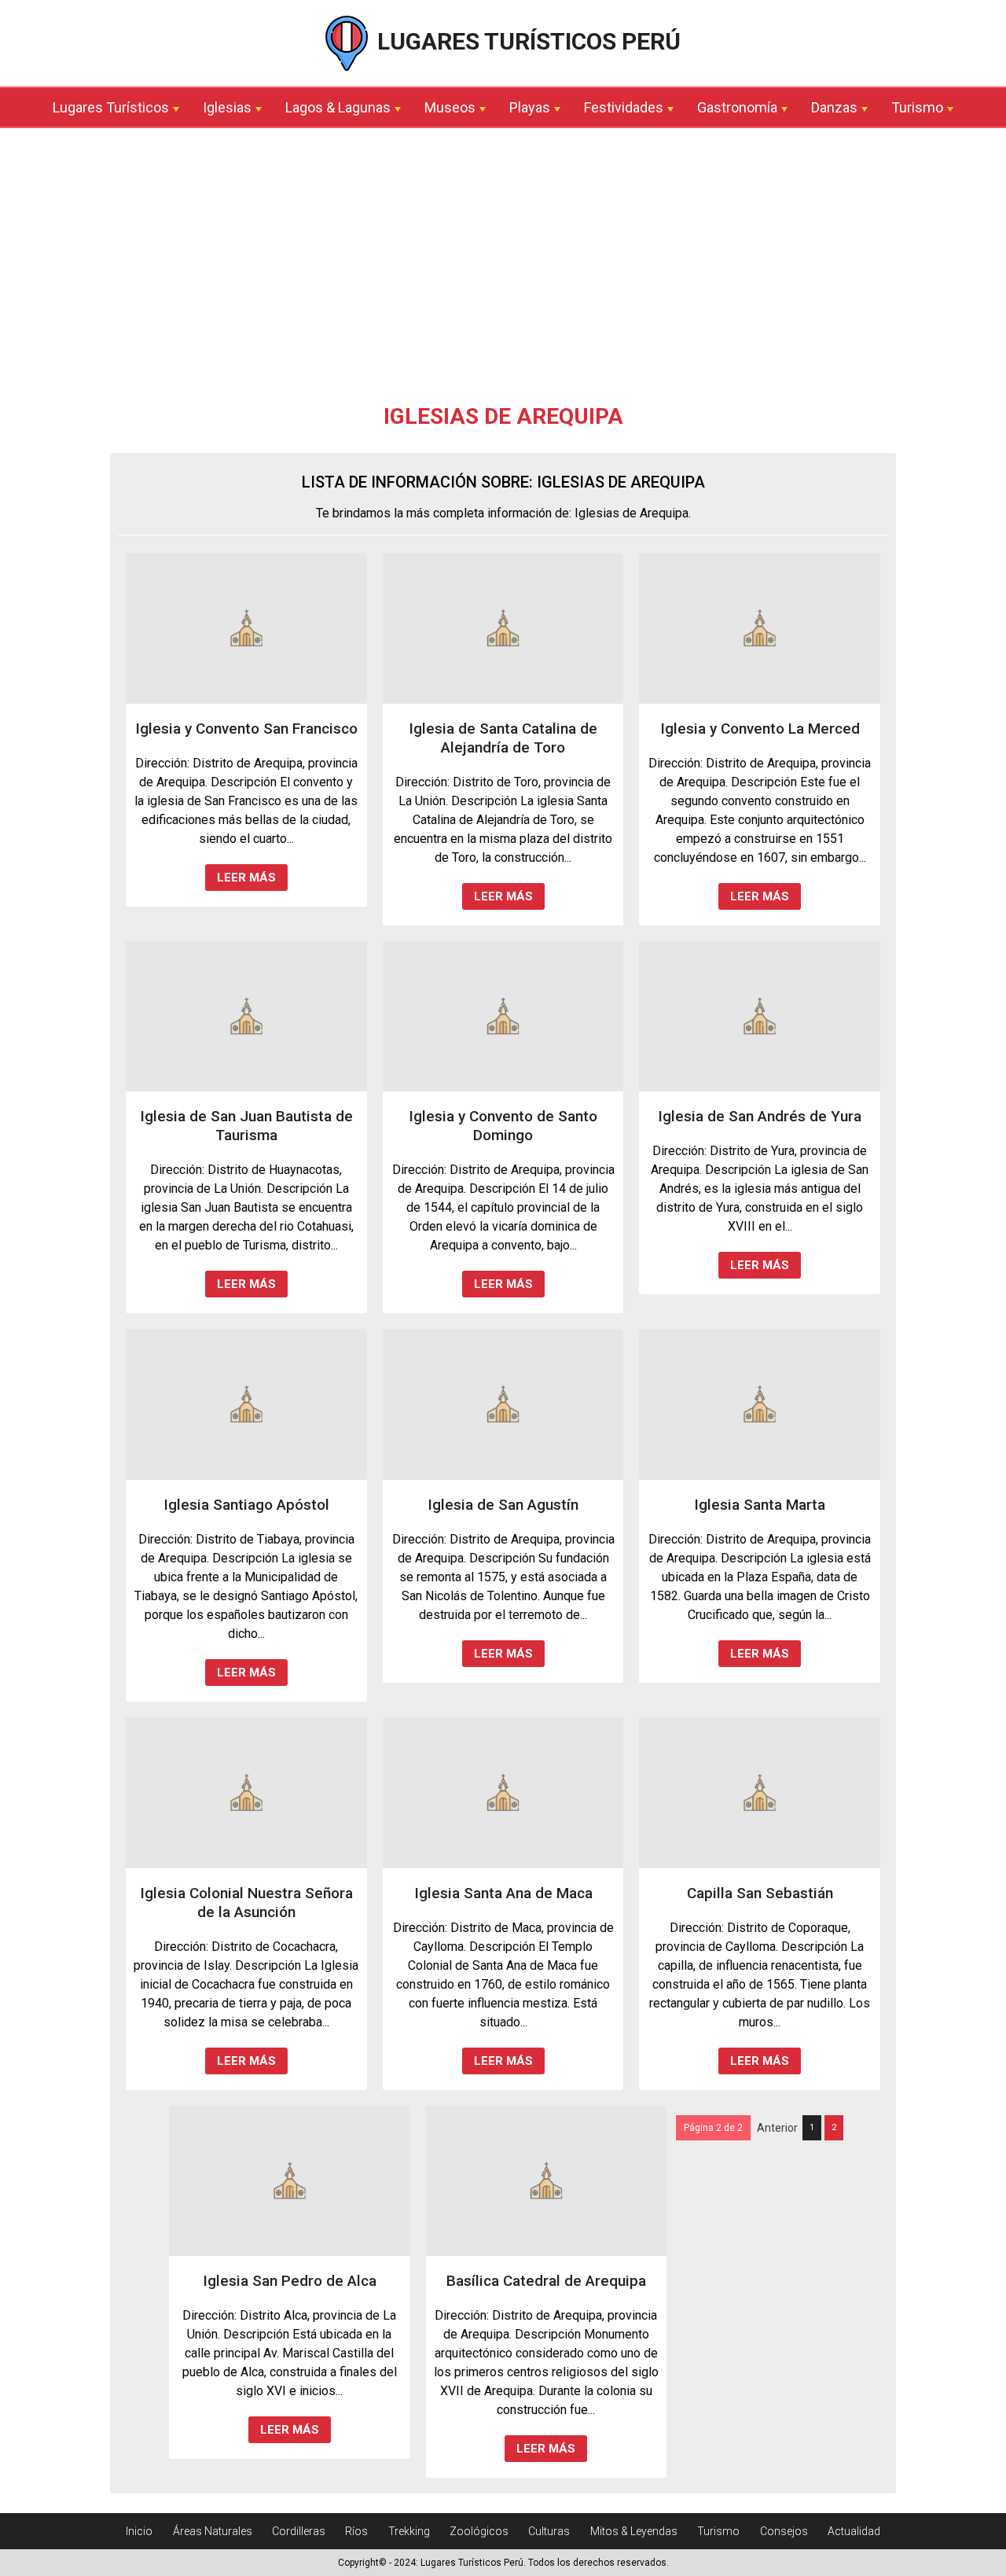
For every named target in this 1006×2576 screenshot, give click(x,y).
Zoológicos (479, 2531)
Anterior (777, 2128)
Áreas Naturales (213, 2531)
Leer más (246, 878)
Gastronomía (737, 107)
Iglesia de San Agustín (503, 1505)
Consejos (784, 2531)
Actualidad (854, 2531)
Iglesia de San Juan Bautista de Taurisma (246, 1126)
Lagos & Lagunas (338, 107)
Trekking (409, 2531)
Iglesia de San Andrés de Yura (760, 1116)
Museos (450, 107)
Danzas (834, 107)
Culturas (549, 2531)
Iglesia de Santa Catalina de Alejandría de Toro (503, 738)
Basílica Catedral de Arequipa (546, 2281)
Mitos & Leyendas (634, 2531)
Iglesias (227, 107)
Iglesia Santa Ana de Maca (503, 1893)
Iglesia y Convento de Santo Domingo (503, 1126)
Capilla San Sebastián (760, 1893)
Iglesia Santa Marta (760, 1505)
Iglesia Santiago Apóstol (246, 1505)
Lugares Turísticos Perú (526, 41)
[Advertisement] (503, 270)
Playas (530, 107)
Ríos (356, 2531)
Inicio (139, 2531)
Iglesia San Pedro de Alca (290, 2281)
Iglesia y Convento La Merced (760, 729)
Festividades (624, 107)
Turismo (917, 107)
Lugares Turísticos (111, 107)
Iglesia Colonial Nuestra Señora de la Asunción (246, 1903)
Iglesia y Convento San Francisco (246, 729)
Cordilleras (299, 2531)
